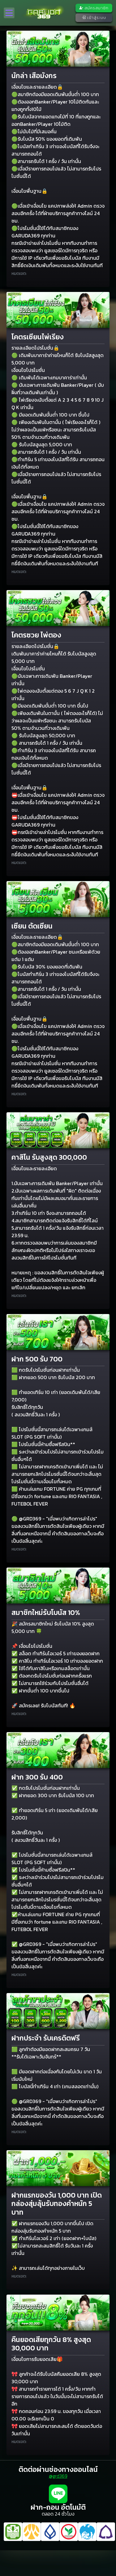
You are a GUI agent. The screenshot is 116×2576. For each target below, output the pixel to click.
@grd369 (58, 2476)
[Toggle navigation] (9, 13)
